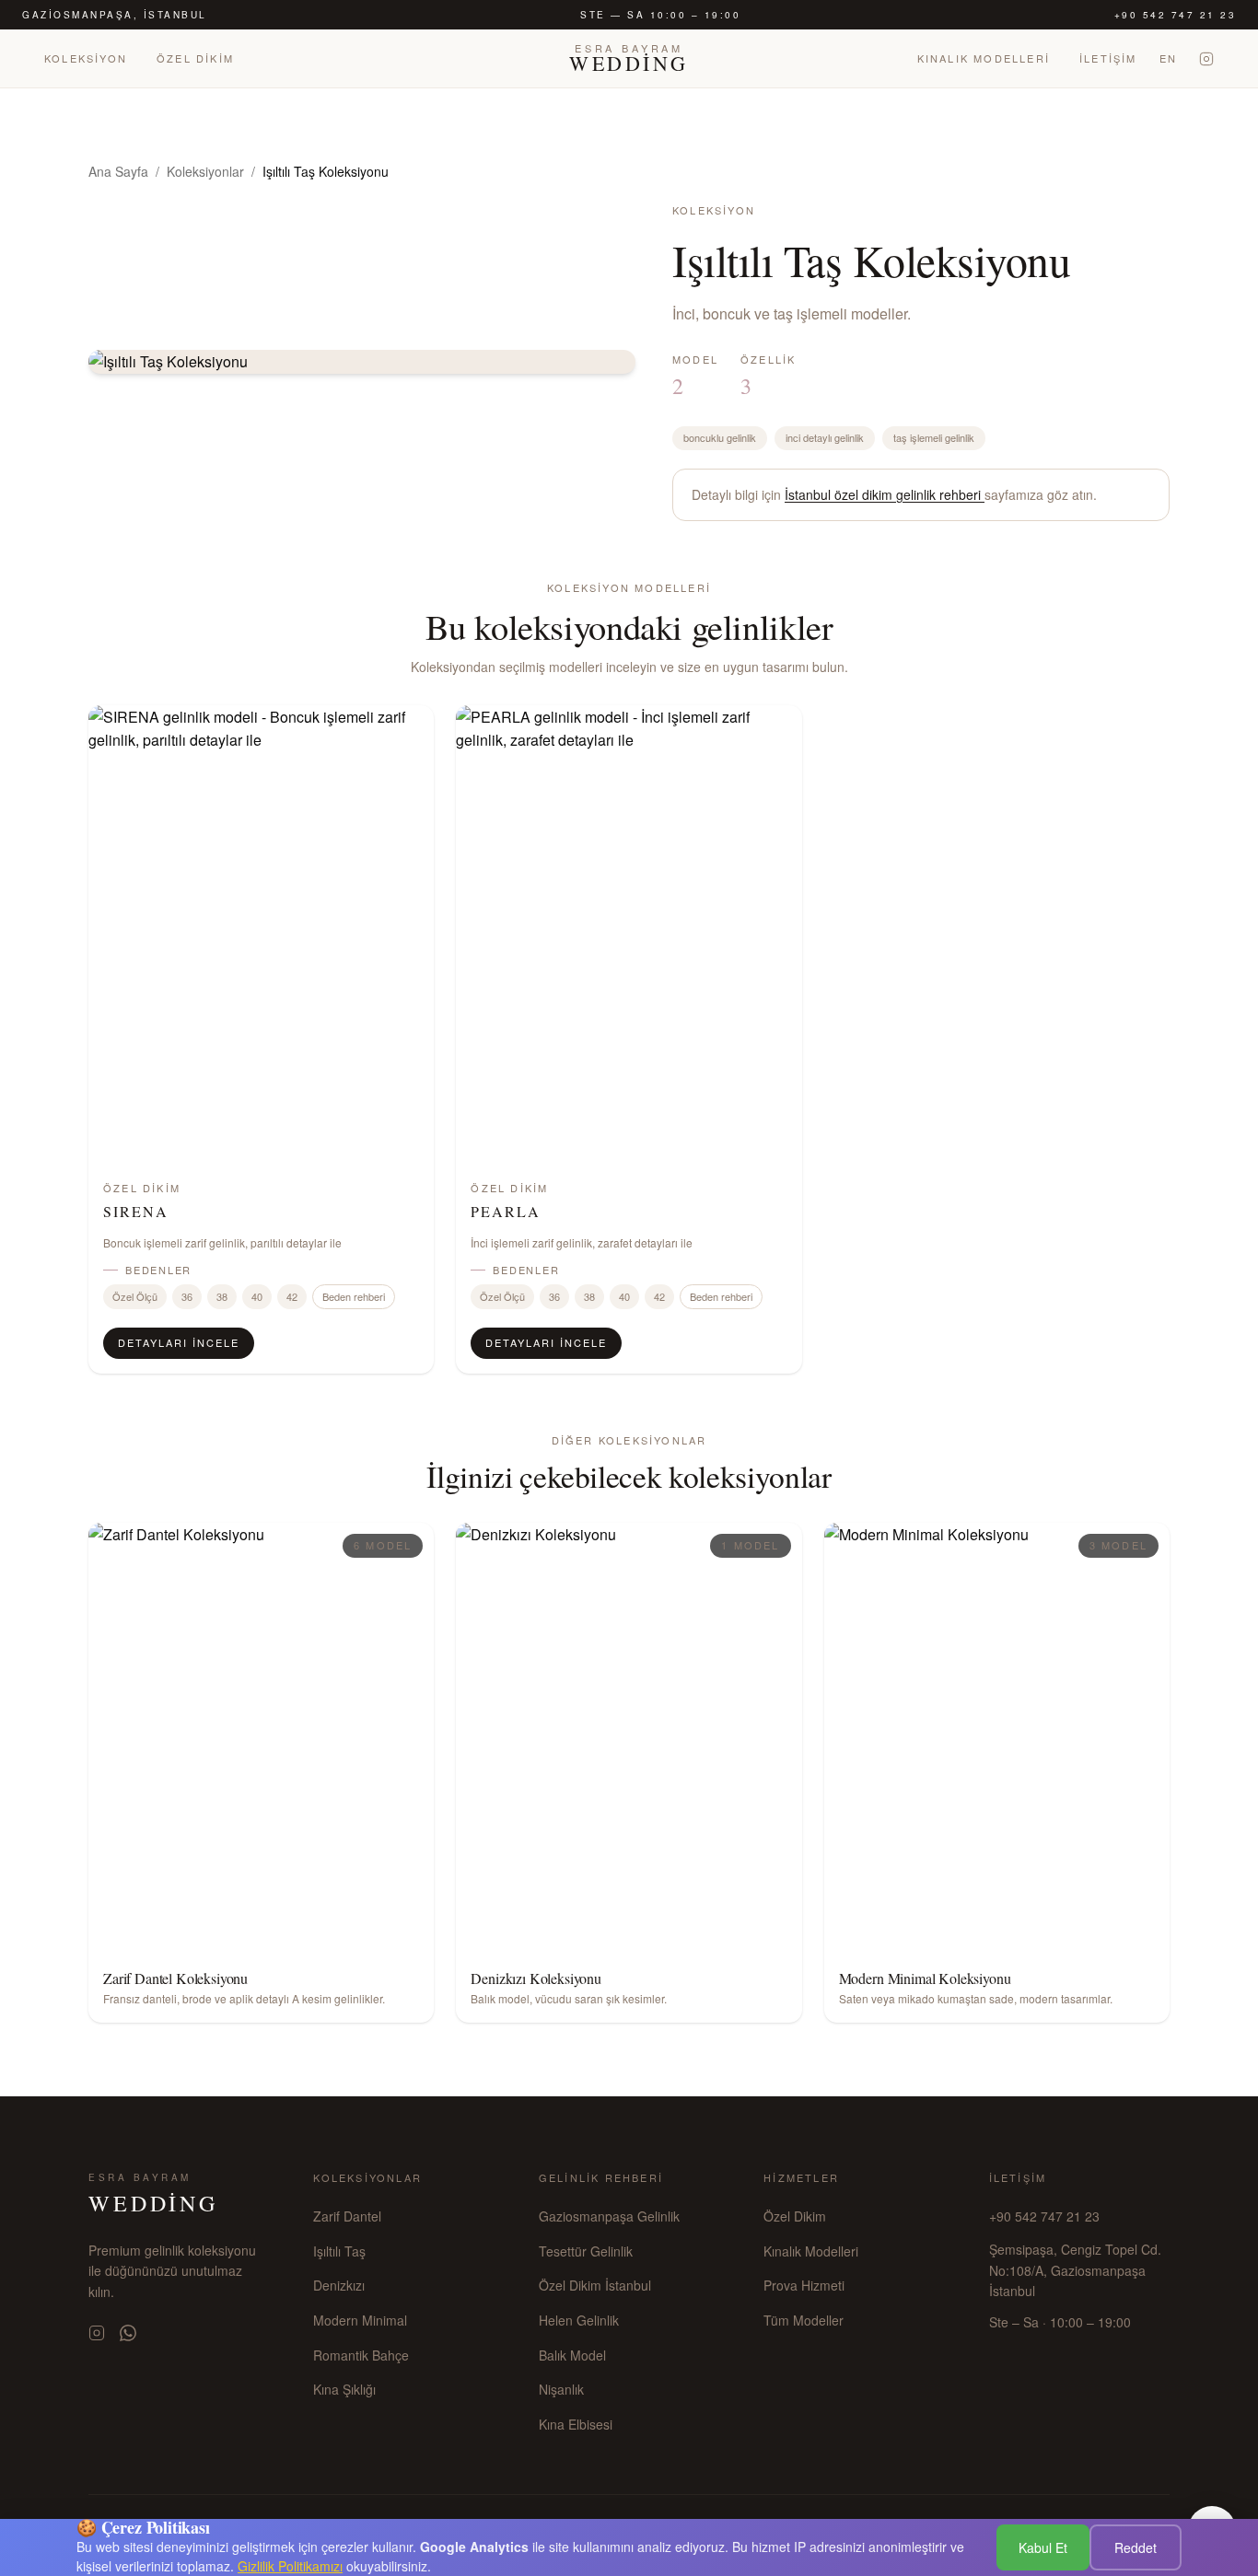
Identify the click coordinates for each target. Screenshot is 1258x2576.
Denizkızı (339, 2285)
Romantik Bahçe (361, 2355)
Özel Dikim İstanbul (595, 2285)
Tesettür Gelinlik (586, 2251)
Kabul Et (1043, 2547)
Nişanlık (561, 2389)
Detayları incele (179, 1342)
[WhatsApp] (128, 2333)
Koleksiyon (86, 58)
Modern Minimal (360, 2320)
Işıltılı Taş (339, 2251)
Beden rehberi (354, 1296)
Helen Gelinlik (579, 2320)
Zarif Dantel (347, 2216)
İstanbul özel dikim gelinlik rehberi (885, 494)
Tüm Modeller (804, 2320)
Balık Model (572, 2355)
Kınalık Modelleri (984, 58)
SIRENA (136, 1211)
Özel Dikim (195, 58)
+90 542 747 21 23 (1176, 15)
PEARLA (506, 1211)
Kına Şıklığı (344, 2389)
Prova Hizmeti (804, 2285)
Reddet (1136, 2547)
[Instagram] (1206, 59)
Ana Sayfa (118, 171)
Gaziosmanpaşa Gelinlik (609, 2216)
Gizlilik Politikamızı (290, 2566)
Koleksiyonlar (205, 171)
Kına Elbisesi (576, 2424)
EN (1168, 58)
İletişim (1108, 58)
